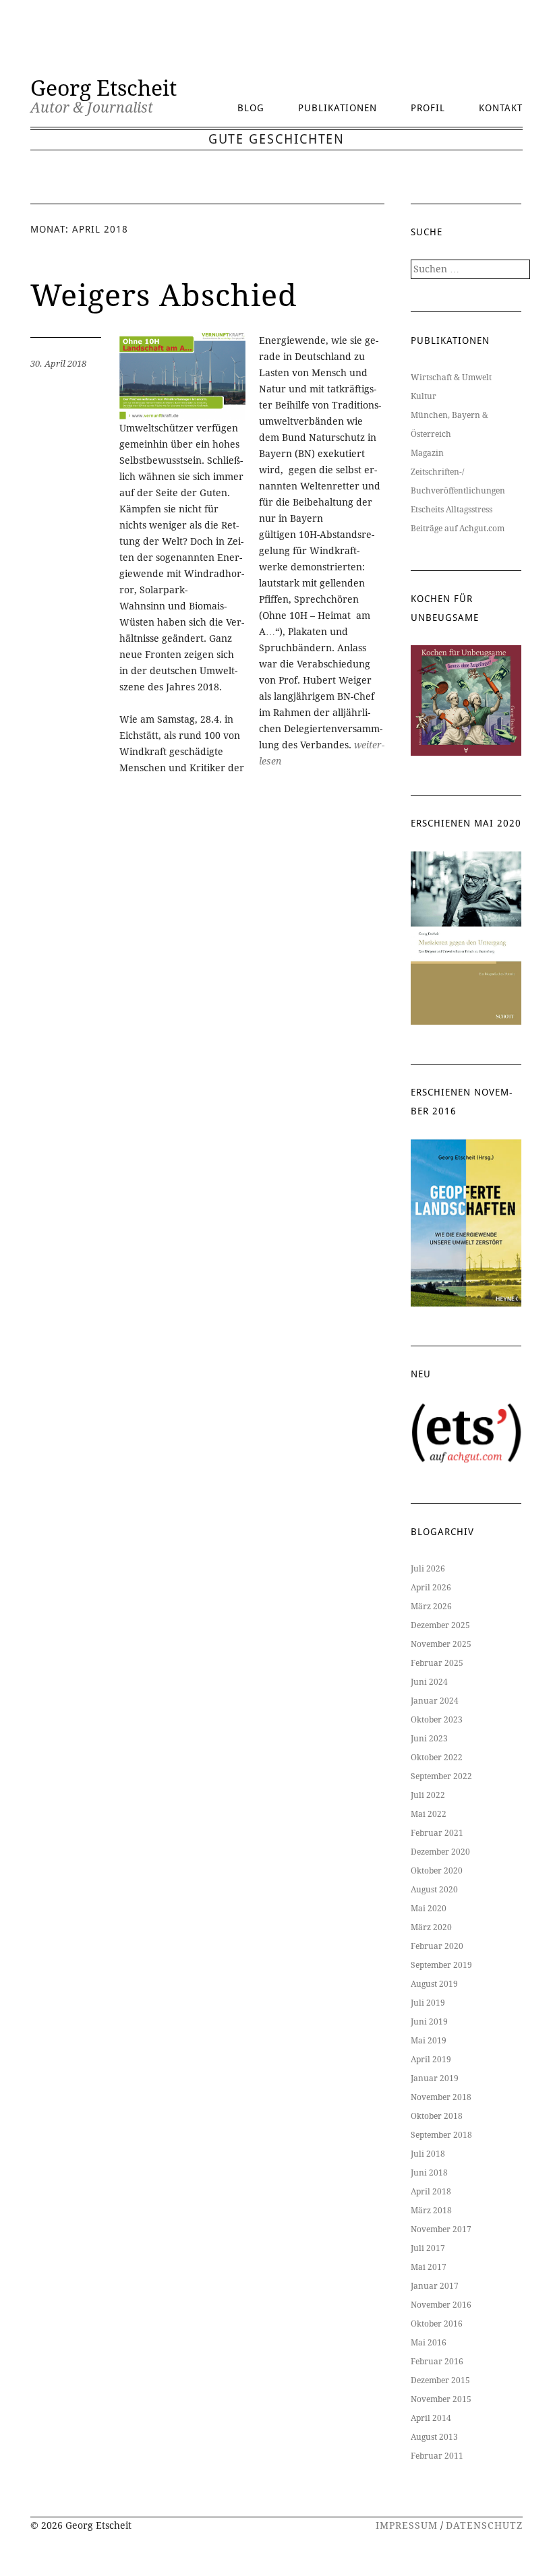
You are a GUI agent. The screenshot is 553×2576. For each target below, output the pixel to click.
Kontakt (501, 108)
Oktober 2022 (437, 1758)
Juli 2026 (428, 1569)
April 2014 (431, 2418)
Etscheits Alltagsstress (452, 510)
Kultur (424, 396)
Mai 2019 (429, 2041)
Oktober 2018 (437, 2116)
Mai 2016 (429, 2343)
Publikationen (338, 108)
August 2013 (434, 2437)
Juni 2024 (429, 1682)
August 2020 (434, 1890)
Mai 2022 (429, 1814)
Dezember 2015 (440, 2380)
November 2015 (441, 2399)
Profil (428, 108)
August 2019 (434, 1984)
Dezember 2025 (440, 1625)
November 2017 (441, 2229)
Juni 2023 (429, 1739)
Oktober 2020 (437, 1871)
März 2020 (431, 1927)
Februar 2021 (437, 1833)
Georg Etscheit (104, 88)
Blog (251, 108)
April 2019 (431, 2060)
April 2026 (431, 1588)
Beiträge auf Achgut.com (458, 529)
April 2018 (431, 2192)
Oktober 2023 (437, 1720)
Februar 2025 (437, 1663)
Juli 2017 (428, 2248)
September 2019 (441, 1965)
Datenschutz (484, 2525)
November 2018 (441, 2097)
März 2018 (431, 2211)
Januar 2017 (435, 2286)
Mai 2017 (429, 2267)
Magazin (427, 453)
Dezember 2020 (440, 1852)
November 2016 (441, 2305)
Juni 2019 (429, 2022)
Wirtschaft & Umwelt (451, 378)
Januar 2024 (435, 1701)
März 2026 (431, 1607)
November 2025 (441, 1644)
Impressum (407, 2525)
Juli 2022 (428, 1795)
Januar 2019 (435, 2078)
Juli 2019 (428, 2003)
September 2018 (441, 2135)
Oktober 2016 (437, 2324)
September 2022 (441, 1776)
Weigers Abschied (164, 296)
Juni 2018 (429, 2173)
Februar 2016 (437, 2362)
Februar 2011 (437, 2456)
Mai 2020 (429, 1909)
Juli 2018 (428, 2154)
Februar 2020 (437, 1946)
